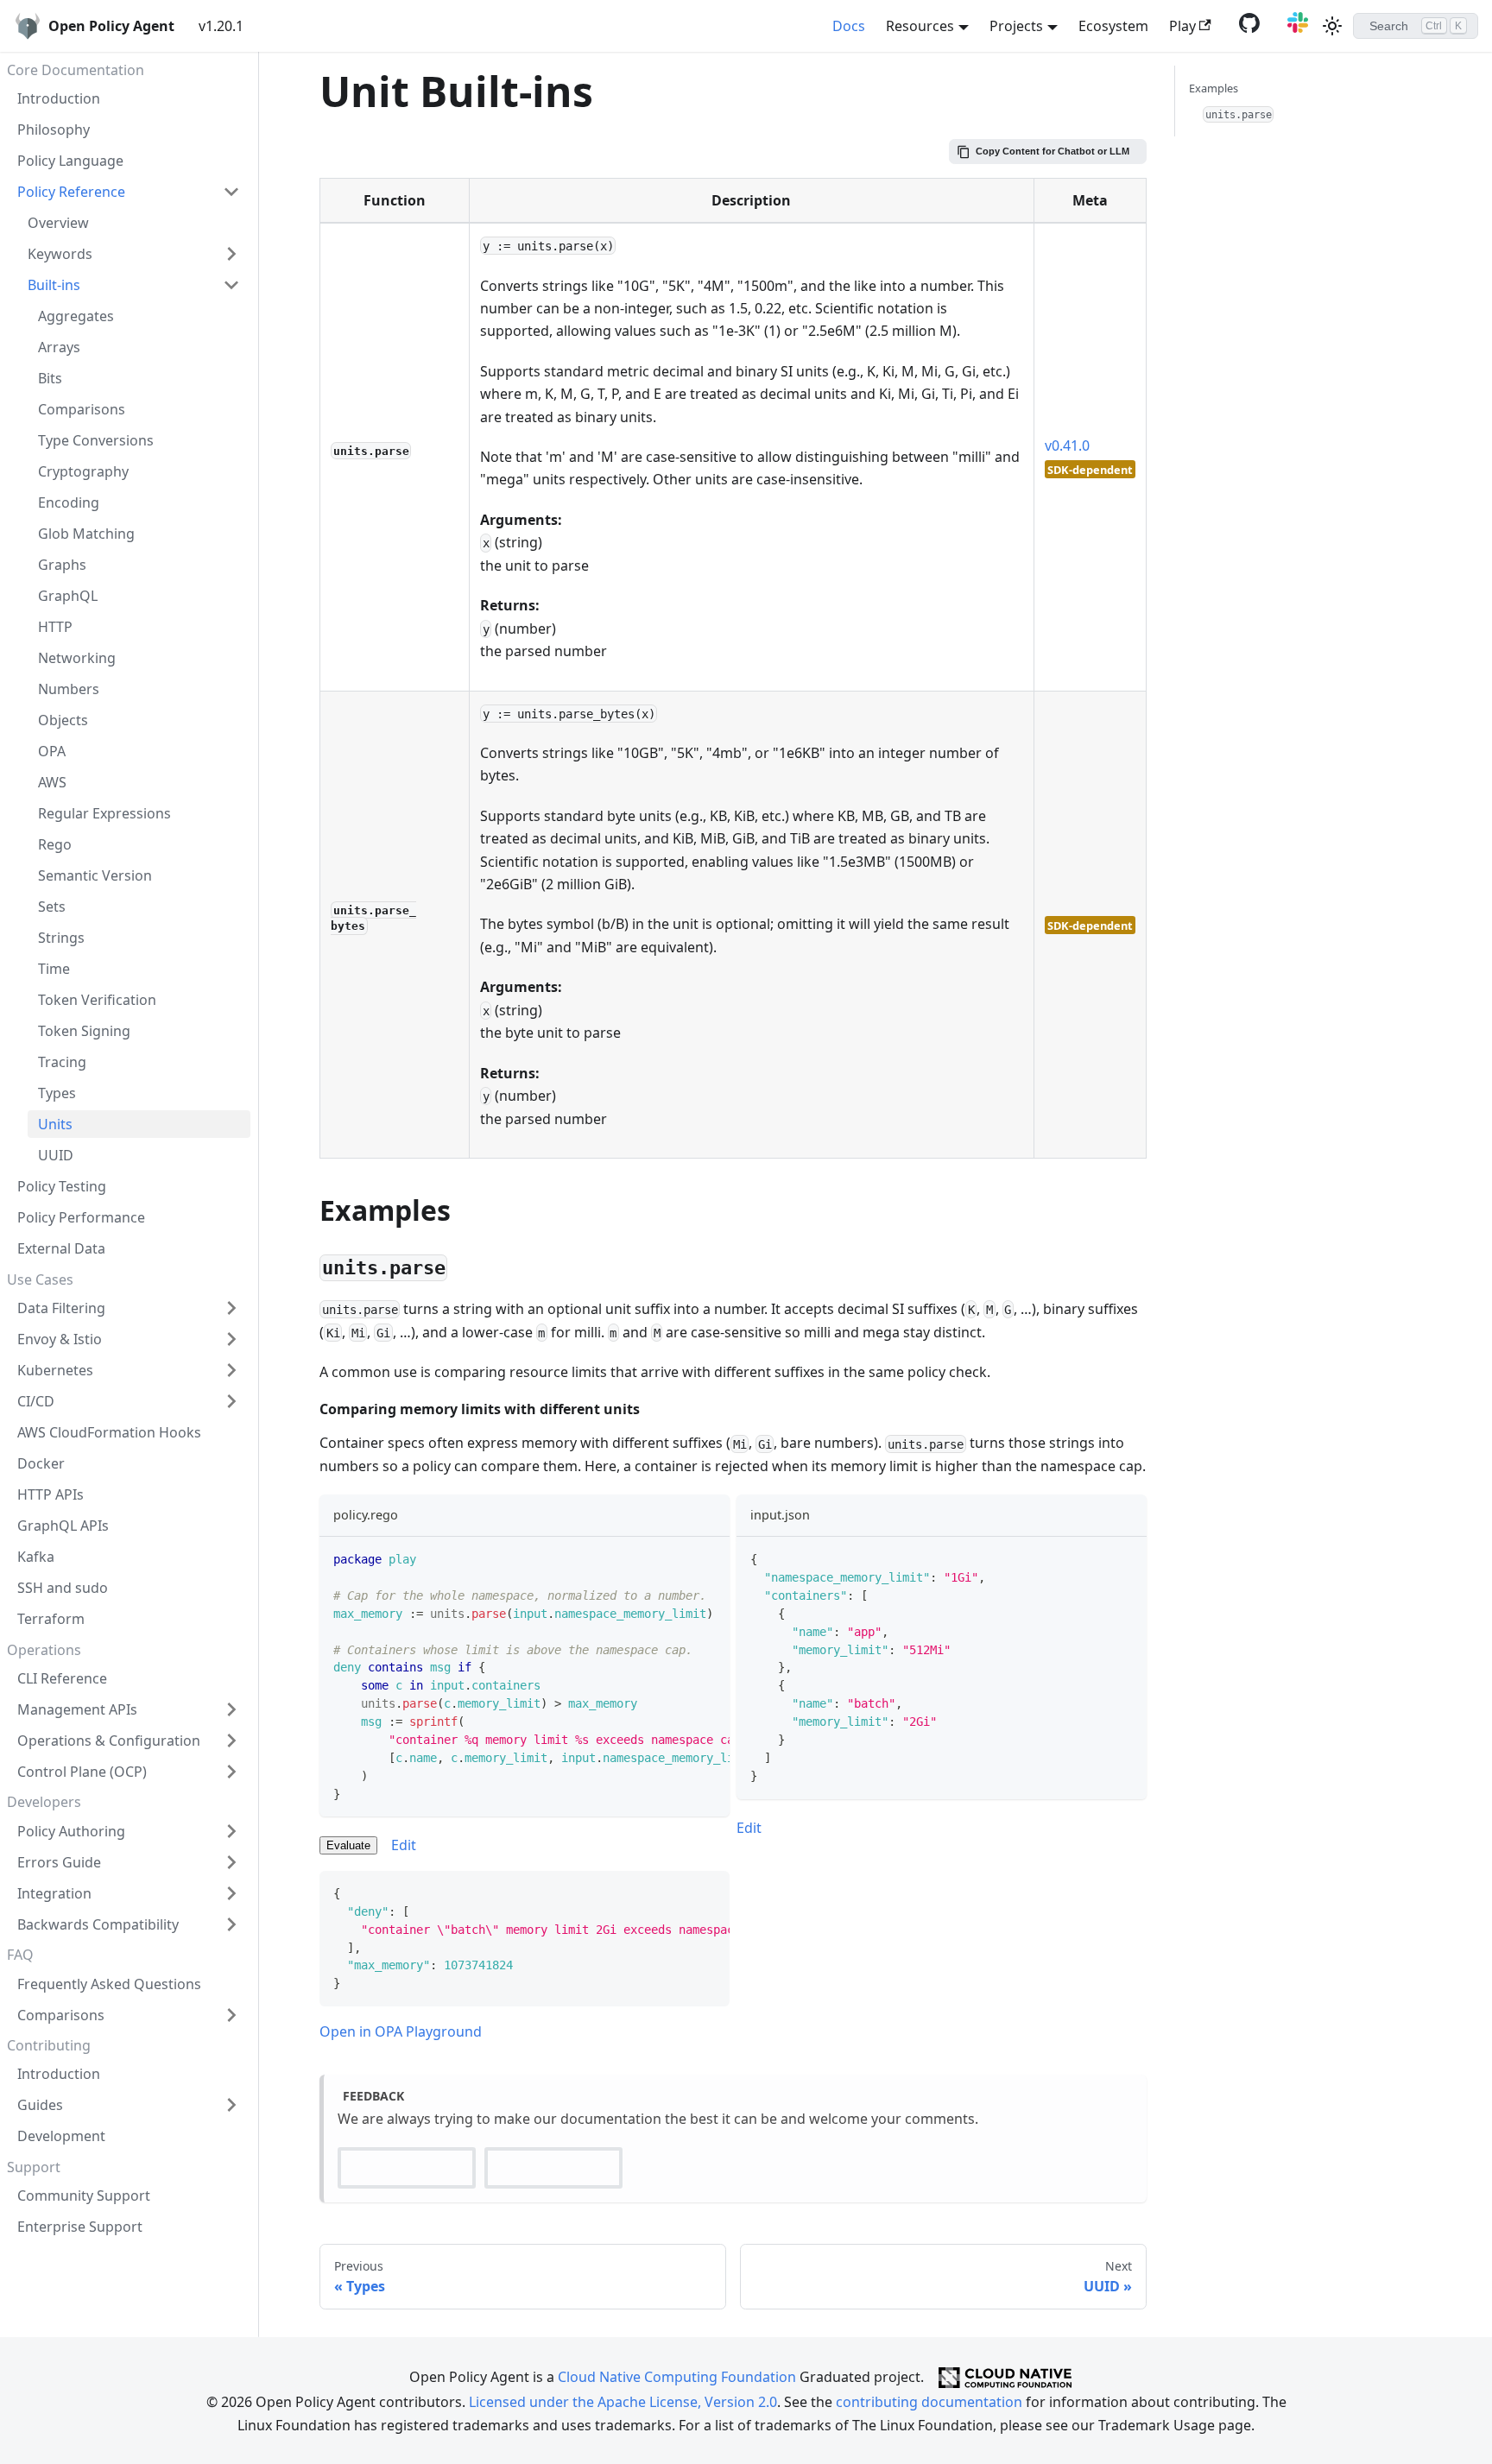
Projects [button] (1016, 26)
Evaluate (348, 1845)
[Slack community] (1294, 28)
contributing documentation (929, 2402)
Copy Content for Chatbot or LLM (1053, 151)
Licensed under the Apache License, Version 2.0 (623, 2402)
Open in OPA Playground (401, 2031)
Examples (1214, 88)
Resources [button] (920, 26)
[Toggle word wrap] (677, 1558)
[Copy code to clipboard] (708, 1558)
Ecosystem (1113, 26)
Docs (849, 26)
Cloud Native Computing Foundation (677, 2376)
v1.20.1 (221, 26)
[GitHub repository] (1246, 28)
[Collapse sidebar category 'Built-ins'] (231, 285)
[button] (129, 192)
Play (1182, 26)
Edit (404, 1845)
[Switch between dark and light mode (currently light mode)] (1332, 26)
